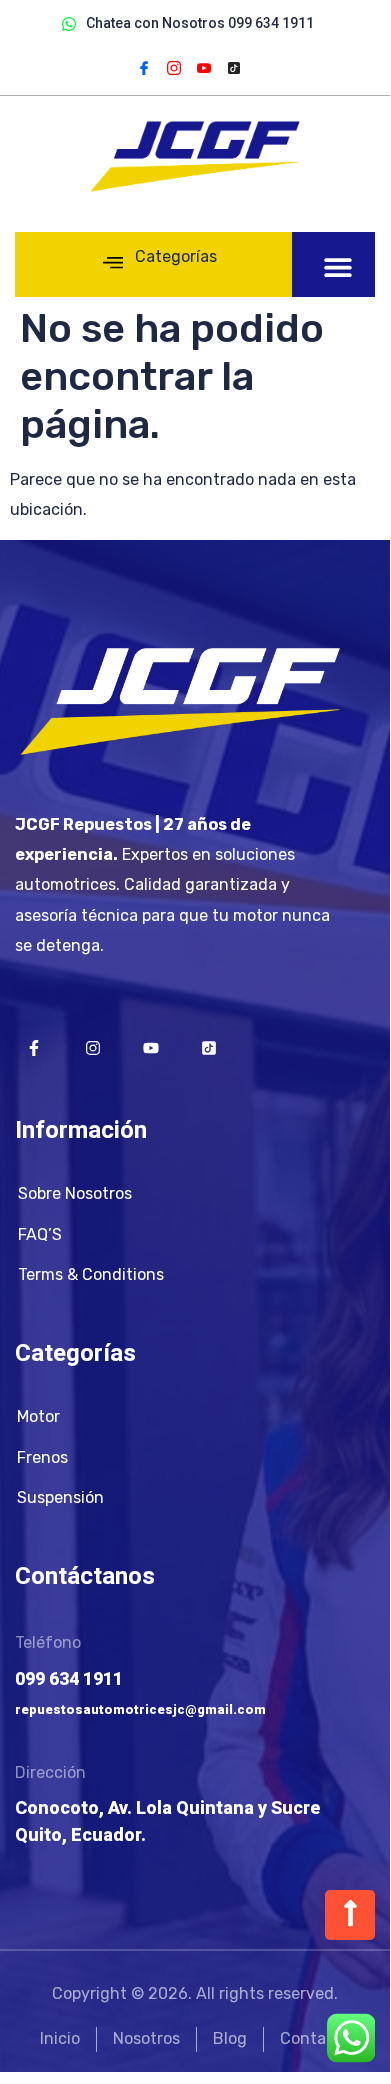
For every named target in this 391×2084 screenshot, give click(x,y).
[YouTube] (204, 67)
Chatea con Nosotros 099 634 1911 (200, 23)
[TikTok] (234, 67)
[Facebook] (144, 67)
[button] (338, 266)
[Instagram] (174, 67)
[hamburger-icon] (112, 264)
